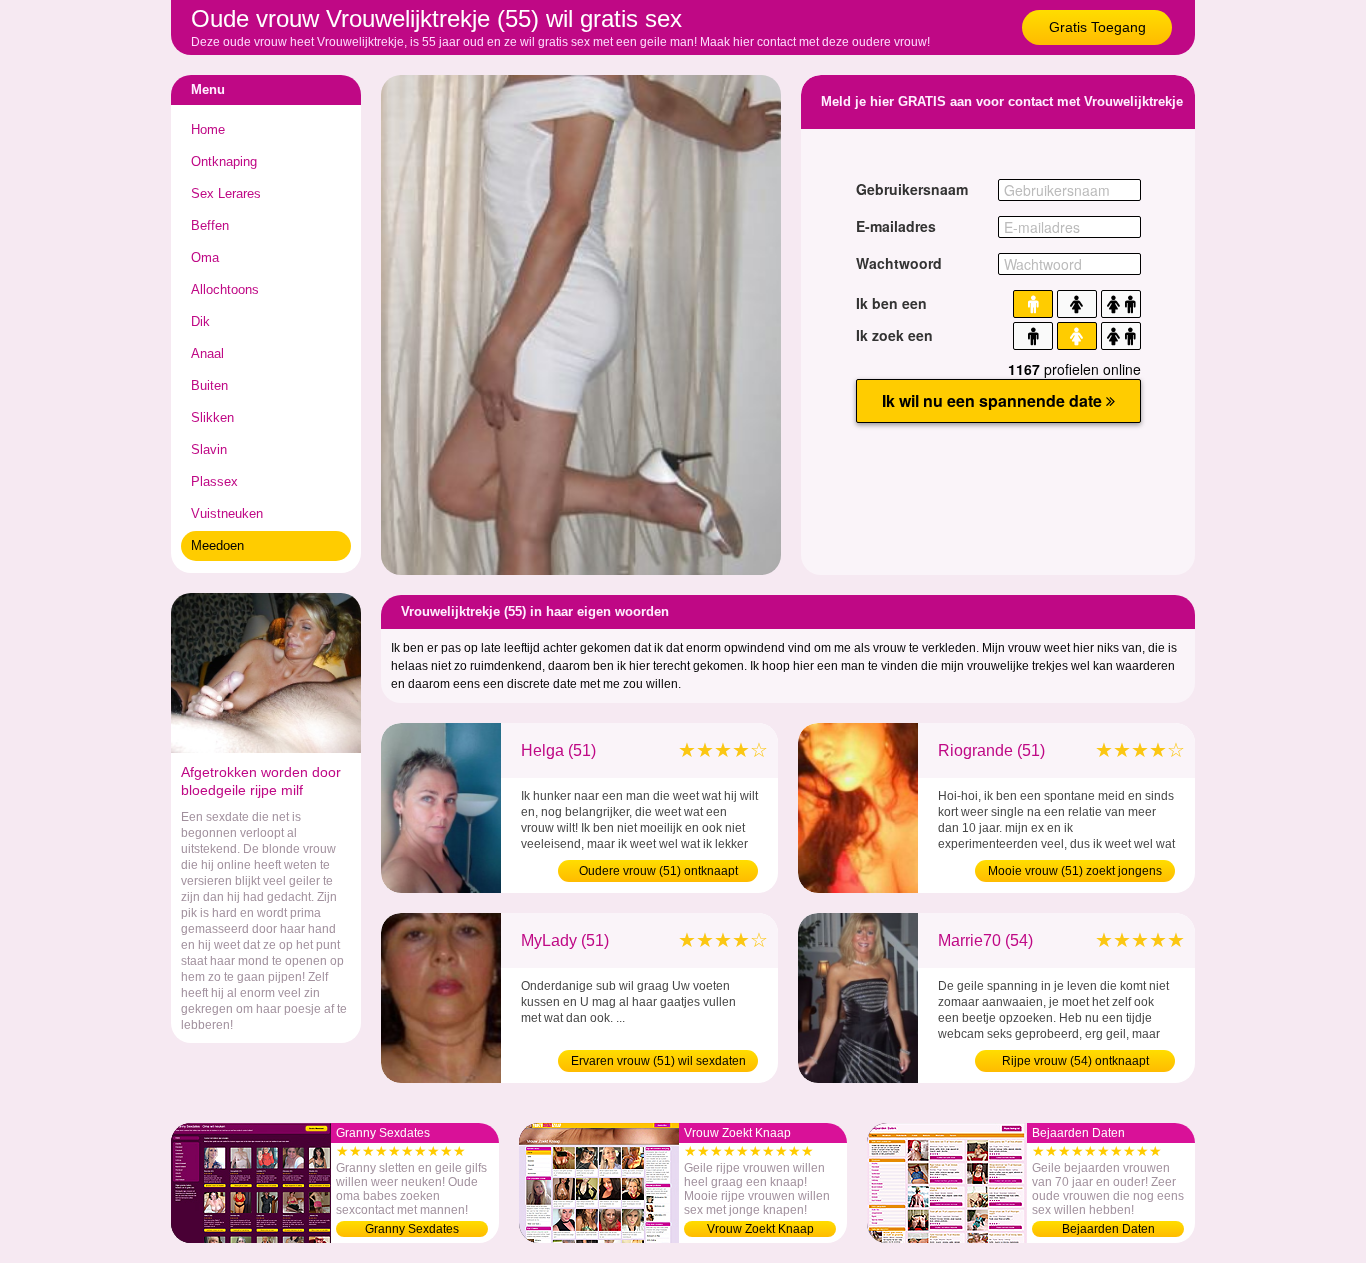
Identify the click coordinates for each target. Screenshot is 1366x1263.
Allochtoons (225, 289)
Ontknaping (224, 161)
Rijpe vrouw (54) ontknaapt (1075, 1061)
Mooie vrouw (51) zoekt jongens (1075, 871)
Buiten (209, 385)
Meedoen (217, 545)
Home (208, 129)
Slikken (212, 417)
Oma (205, 257)
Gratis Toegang (1097, 27)
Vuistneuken (227, 513)
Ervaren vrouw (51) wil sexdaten (658, 1061)
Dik (200, 321)
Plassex (214, 481)
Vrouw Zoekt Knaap (760, 1229)
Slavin (209, 449)
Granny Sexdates (412, 1229)
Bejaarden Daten (1108, 1229)
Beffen (210, 225)
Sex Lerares (226, 193)
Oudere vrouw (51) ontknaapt (658, 871)
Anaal (207, 353)
